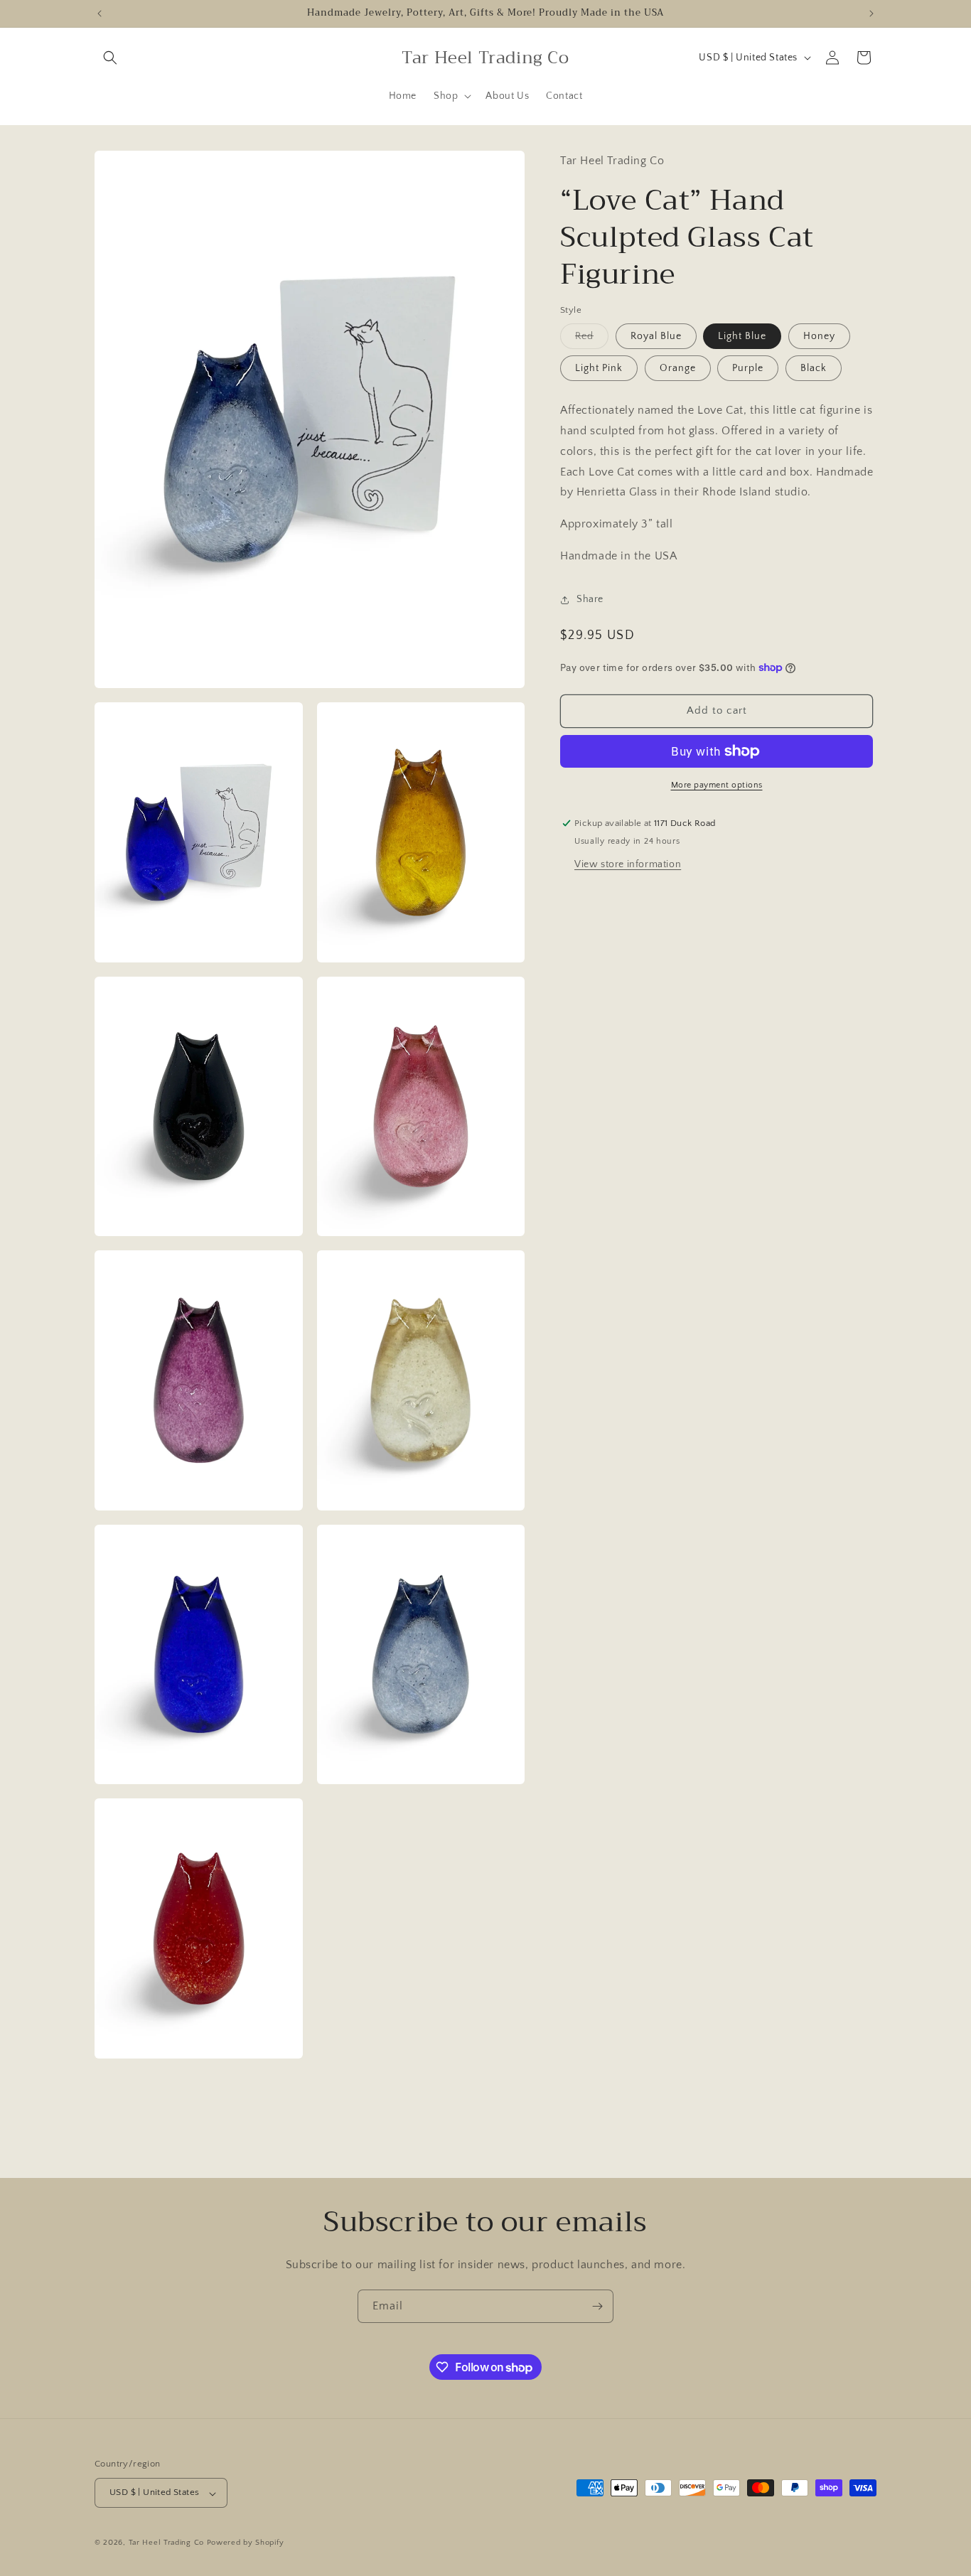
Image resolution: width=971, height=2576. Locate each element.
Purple (748, 368)
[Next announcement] (871, 14)
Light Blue (742, 336)
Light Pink (599, 368)
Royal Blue (656, 336)
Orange (678, 368)
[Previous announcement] (100, 14)
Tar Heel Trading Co (166, 2543)
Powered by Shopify (246, 2543)
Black (814, 368)
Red (592, 339)
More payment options (717, 785)
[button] (110, 58)
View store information (628, 864)
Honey (819, 336)
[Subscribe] (597, 2306)
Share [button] (590, 599)
